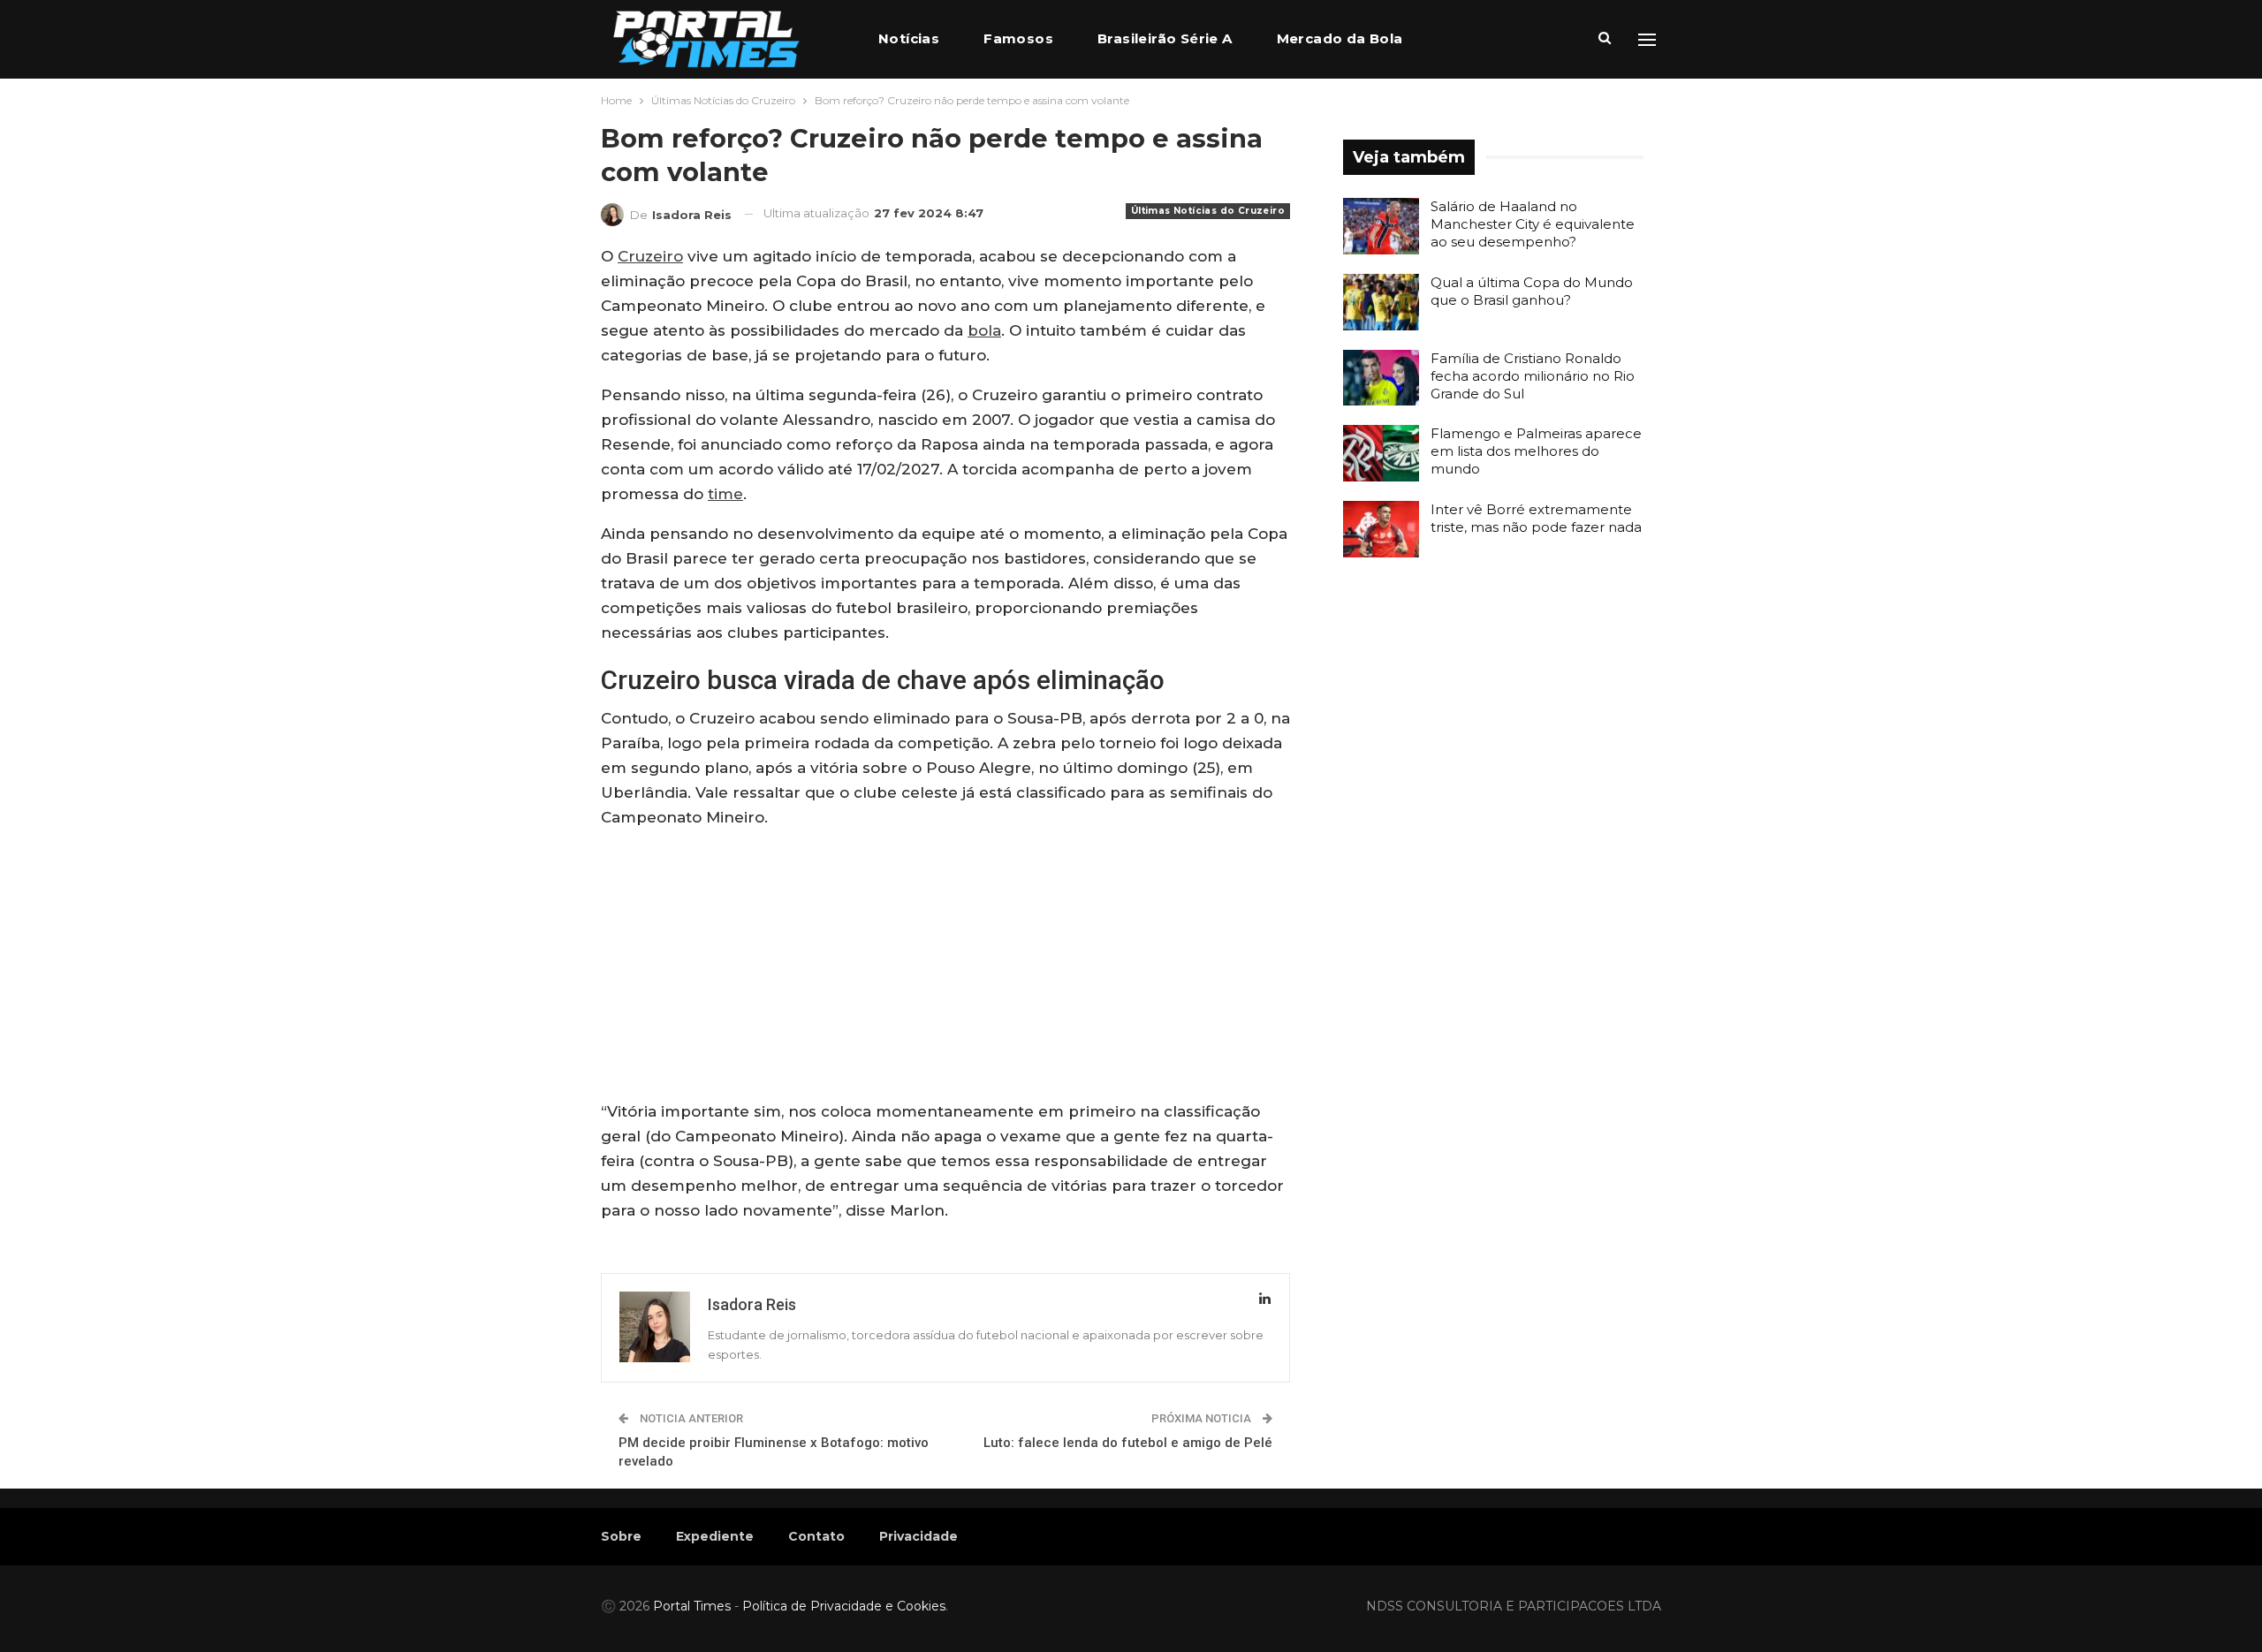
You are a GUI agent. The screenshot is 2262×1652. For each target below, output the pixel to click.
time (725, 494)
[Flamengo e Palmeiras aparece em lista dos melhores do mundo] (1381, 453)
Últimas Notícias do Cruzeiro (1208, 211)
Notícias (909, 38)
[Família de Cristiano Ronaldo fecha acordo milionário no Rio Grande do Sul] (1381, 378)
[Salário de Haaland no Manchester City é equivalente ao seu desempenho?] (1381, 226)
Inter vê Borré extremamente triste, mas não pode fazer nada (1536, 518)
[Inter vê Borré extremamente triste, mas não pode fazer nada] (1381, 529)
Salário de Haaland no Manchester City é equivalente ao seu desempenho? (1533, 224)
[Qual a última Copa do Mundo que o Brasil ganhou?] (1381, 302)
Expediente (715, 1536)
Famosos (1018, 38)
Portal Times (692, 1606)
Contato (816, 1536)
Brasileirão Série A (1165, 38)
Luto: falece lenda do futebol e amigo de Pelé (1128, 1443)
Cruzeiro (650, 256)
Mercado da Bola (1340, 38)
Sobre (621, 1536)
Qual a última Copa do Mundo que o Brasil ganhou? (1532, 291)
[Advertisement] (945, 968)
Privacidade (918, 1536)
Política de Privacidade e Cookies (844, 1606)
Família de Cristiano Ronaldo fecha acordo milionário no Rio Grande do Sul (1533, 376)
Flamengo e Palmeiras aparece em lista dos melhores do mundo (1536, 451)
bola (984, 330)
